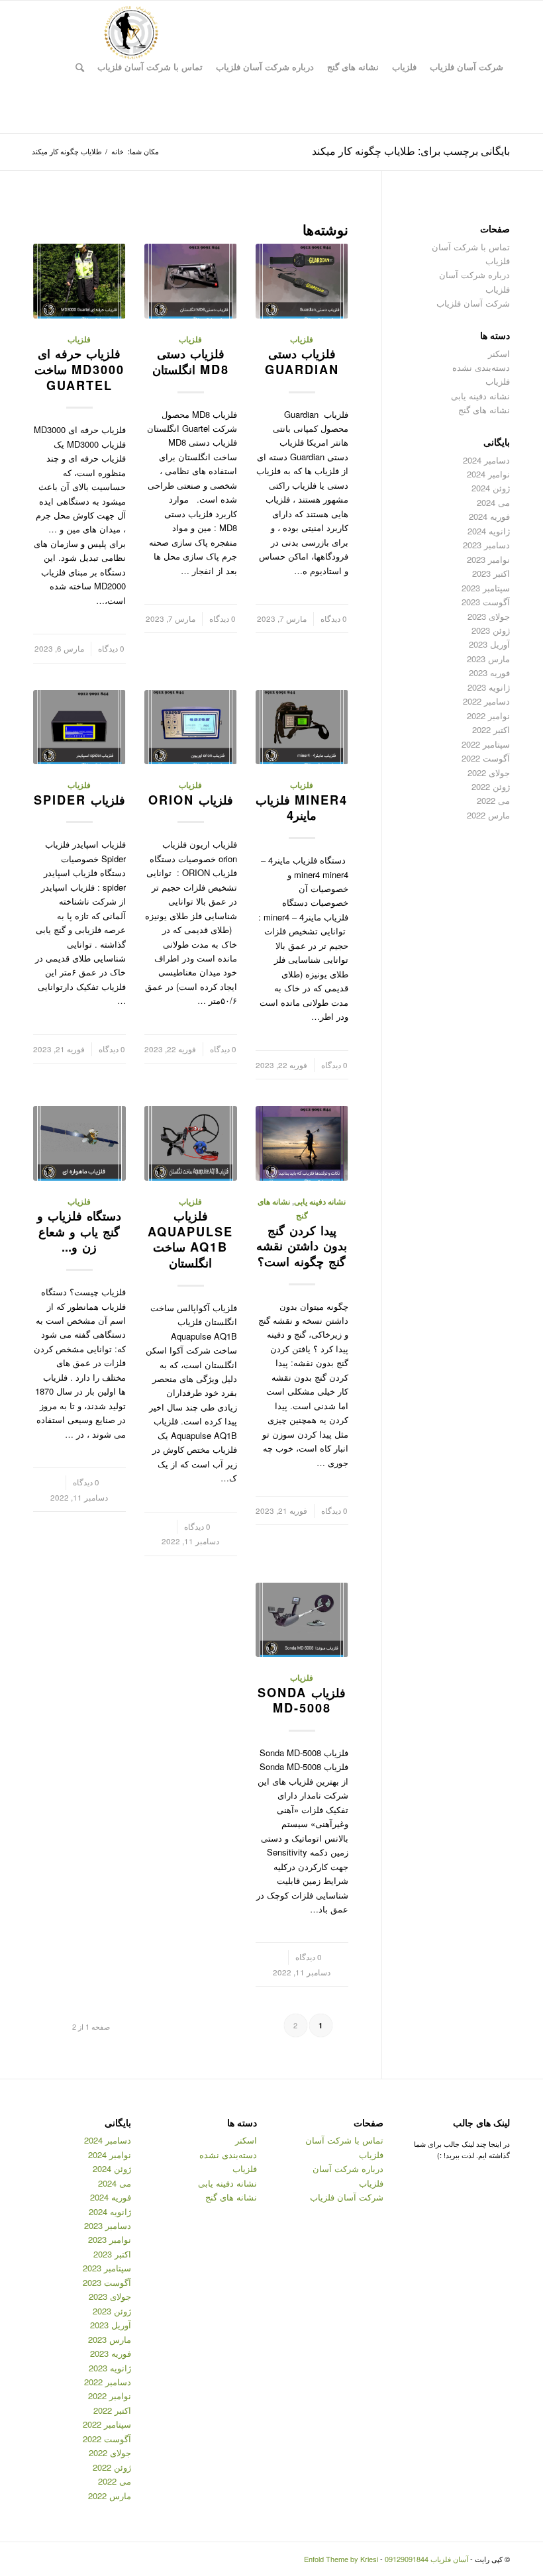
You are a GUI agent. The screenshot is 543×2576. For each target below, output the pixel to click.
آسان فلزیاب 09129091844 (426, 2559)
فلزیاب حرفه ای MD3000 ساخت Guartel (79, 369)
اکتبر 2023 (491, 573)
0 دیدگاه (334, 619)
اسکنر (499, 353)
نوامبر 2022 (488, 716)
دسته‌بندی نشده (481, 367)
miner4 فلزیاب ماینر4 (302, 808)
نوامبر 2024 (488, 474)
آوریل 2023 (489, 644)
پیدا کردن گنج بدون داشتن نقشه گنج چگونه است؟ (302, 1246)
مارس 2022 (488, 815)
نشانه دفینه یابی (320, 1202)
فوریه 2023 (489, 672)
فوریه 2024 (489, 516)
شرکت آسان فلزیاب (473, 303)
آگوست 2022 (486, 758)
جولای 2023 (489, 616)
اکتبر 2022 (491, 729)
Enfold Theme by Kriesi (341, 2559)
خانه (118, 151)
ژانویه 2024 (489, 531)
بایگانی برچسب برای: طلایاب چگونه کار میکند (411, 151)
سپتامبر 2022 (486, 744)
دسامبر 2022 (486, 701)
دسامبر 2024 (486, 460)
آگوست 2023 (486, 602)
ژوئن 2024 (491, 488)
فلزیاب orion (191, 800)
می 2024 (493, 502)
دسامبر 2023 (486, 545)
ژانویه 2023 (489, 687)
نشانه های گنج (484, 410)
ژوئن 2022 (491, 786)
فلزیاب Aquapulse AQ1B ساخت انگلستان (190, 1239)
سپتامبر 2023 (486, 588)
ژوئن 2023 (491, 630)
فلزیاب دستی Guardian (302, 362)
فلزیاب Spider (79, 800)
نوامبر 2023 (488, 559)
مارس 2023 (488, 659)
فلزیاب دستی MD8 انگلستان (191, 362)
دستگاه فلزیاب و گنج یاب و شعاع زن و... (79, 1231)
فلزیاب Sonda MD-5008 (302, 1701)
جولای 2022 (489, 772)
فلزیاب (302, 339)
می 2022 (493, 800)
